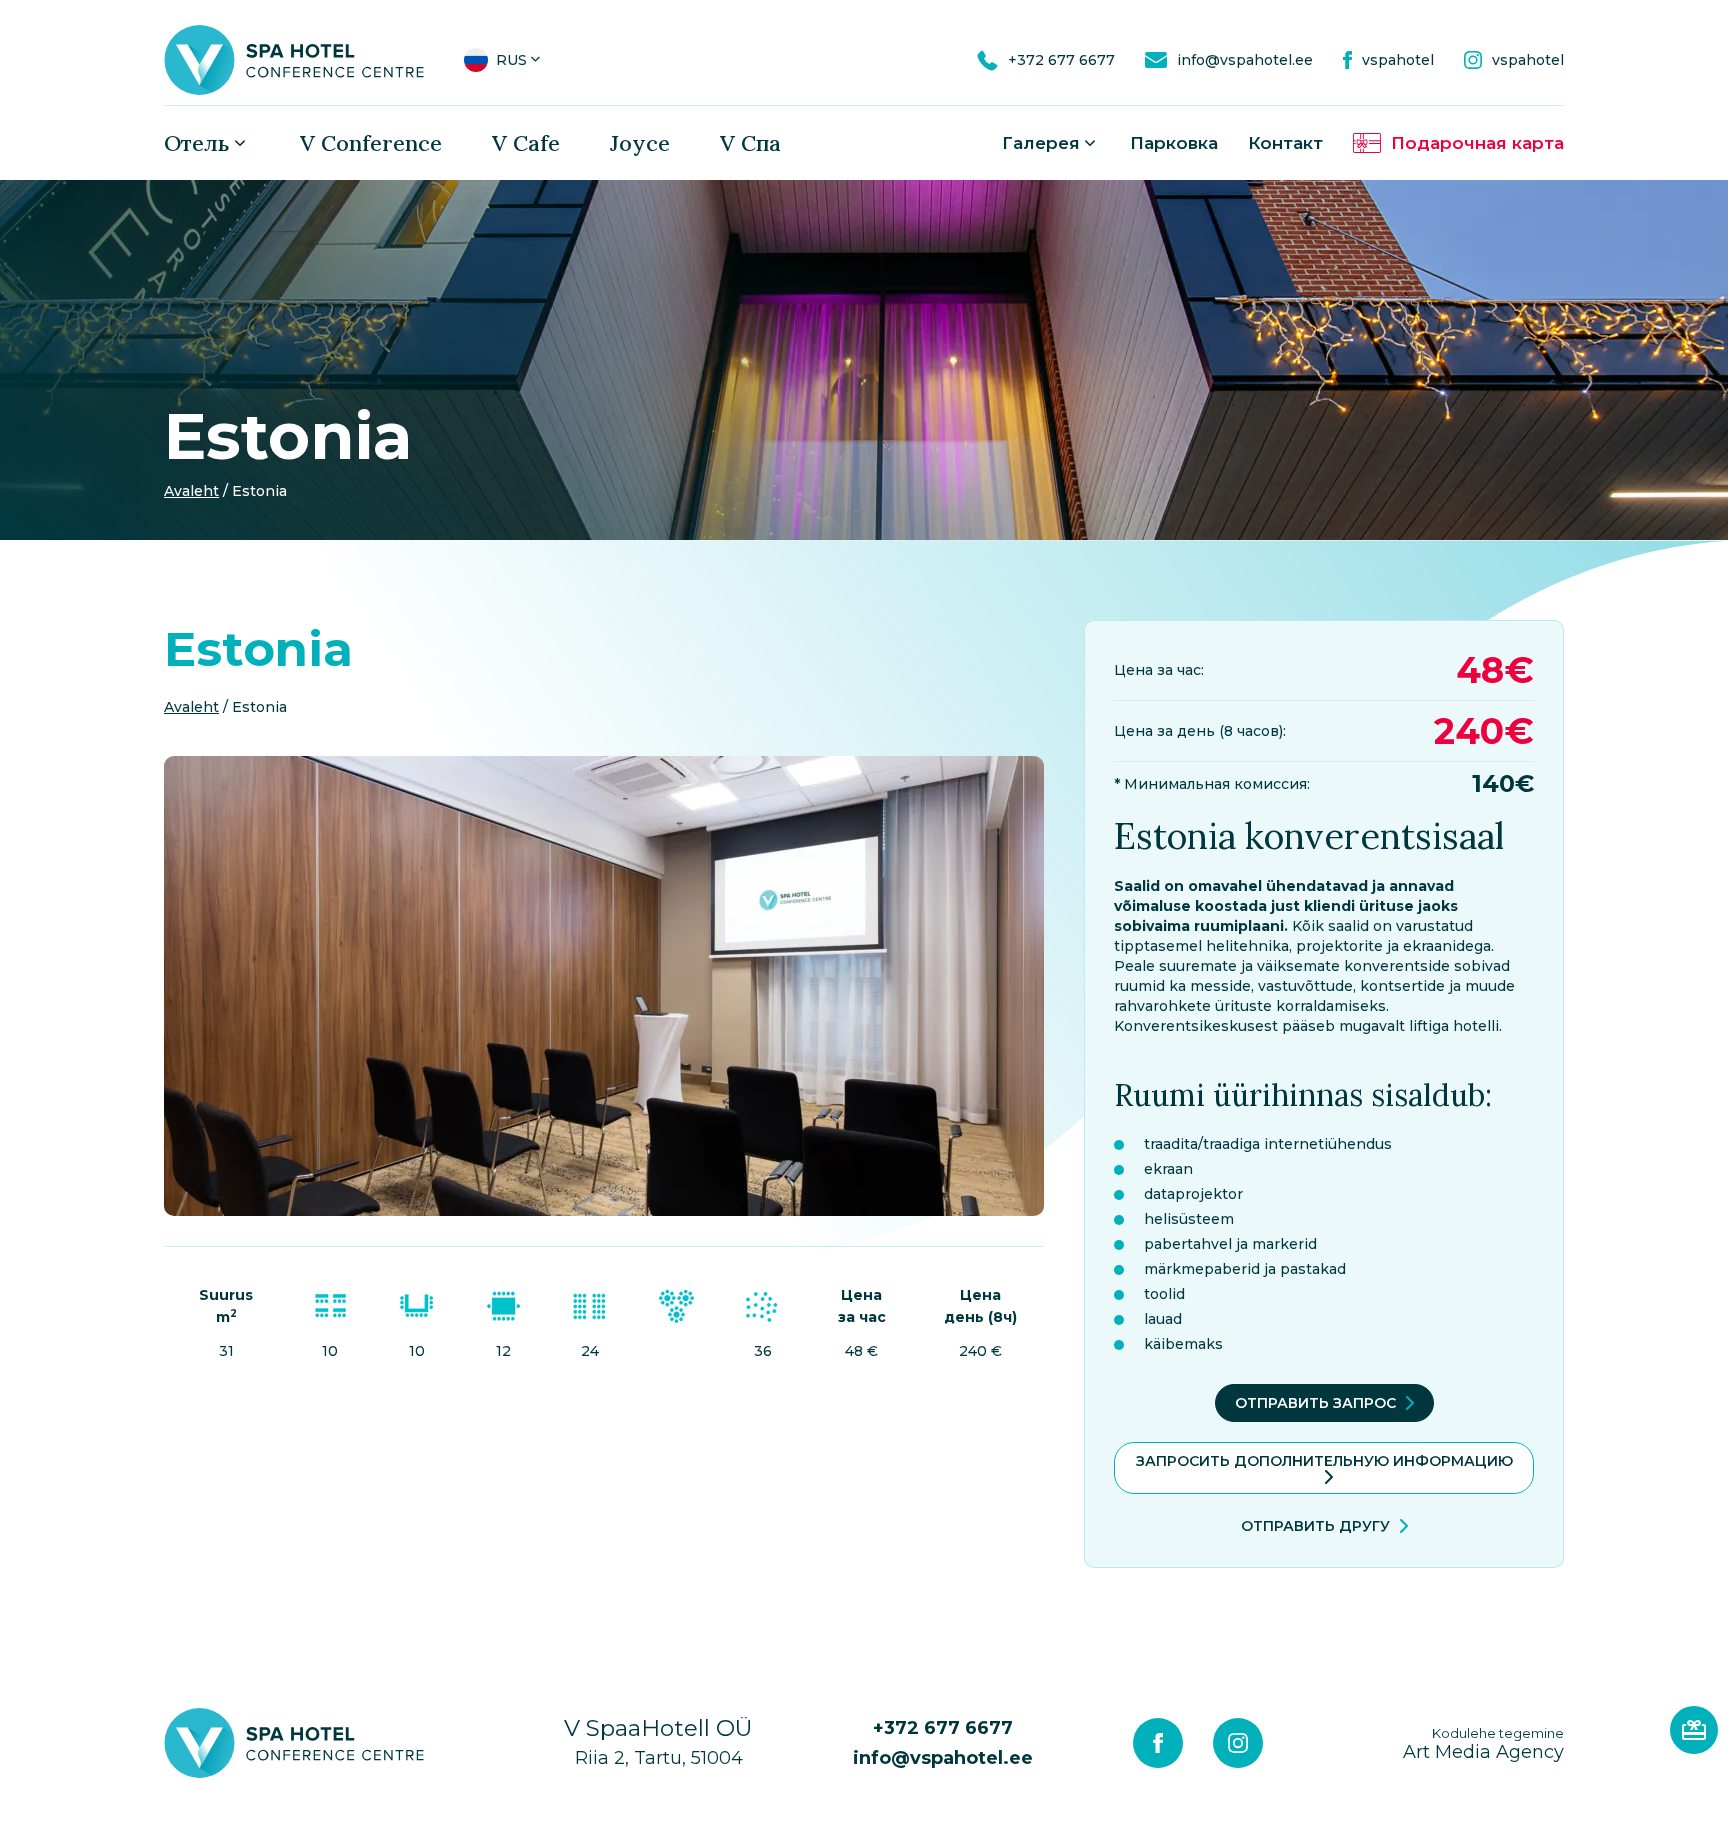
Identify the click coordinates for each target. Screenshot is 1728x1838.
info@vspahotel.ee (943, 1758)
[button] (504, 60)
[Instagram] (1238, 1743)
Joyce (640, 143)
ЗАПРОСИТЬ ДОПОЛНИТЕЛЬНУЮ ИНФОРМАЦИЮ (1324, 1461)
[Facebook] (1158, 1743)
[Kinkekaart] (1694, 1730)
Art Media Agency (1483, 1743)
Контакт (1285, 143)
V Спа (750, 143)
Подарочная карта (1477, 143)
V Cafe (526, 143)
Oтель (197, 143)
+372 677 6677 (943, 1728)
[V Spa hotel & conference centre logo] (294, 59)
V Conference (371, 143)
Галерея (1041, 143)
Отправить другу (1315, 1526)
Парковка (1174, 143)
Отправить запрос (1315, 1403)
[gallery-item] (604, 986)
